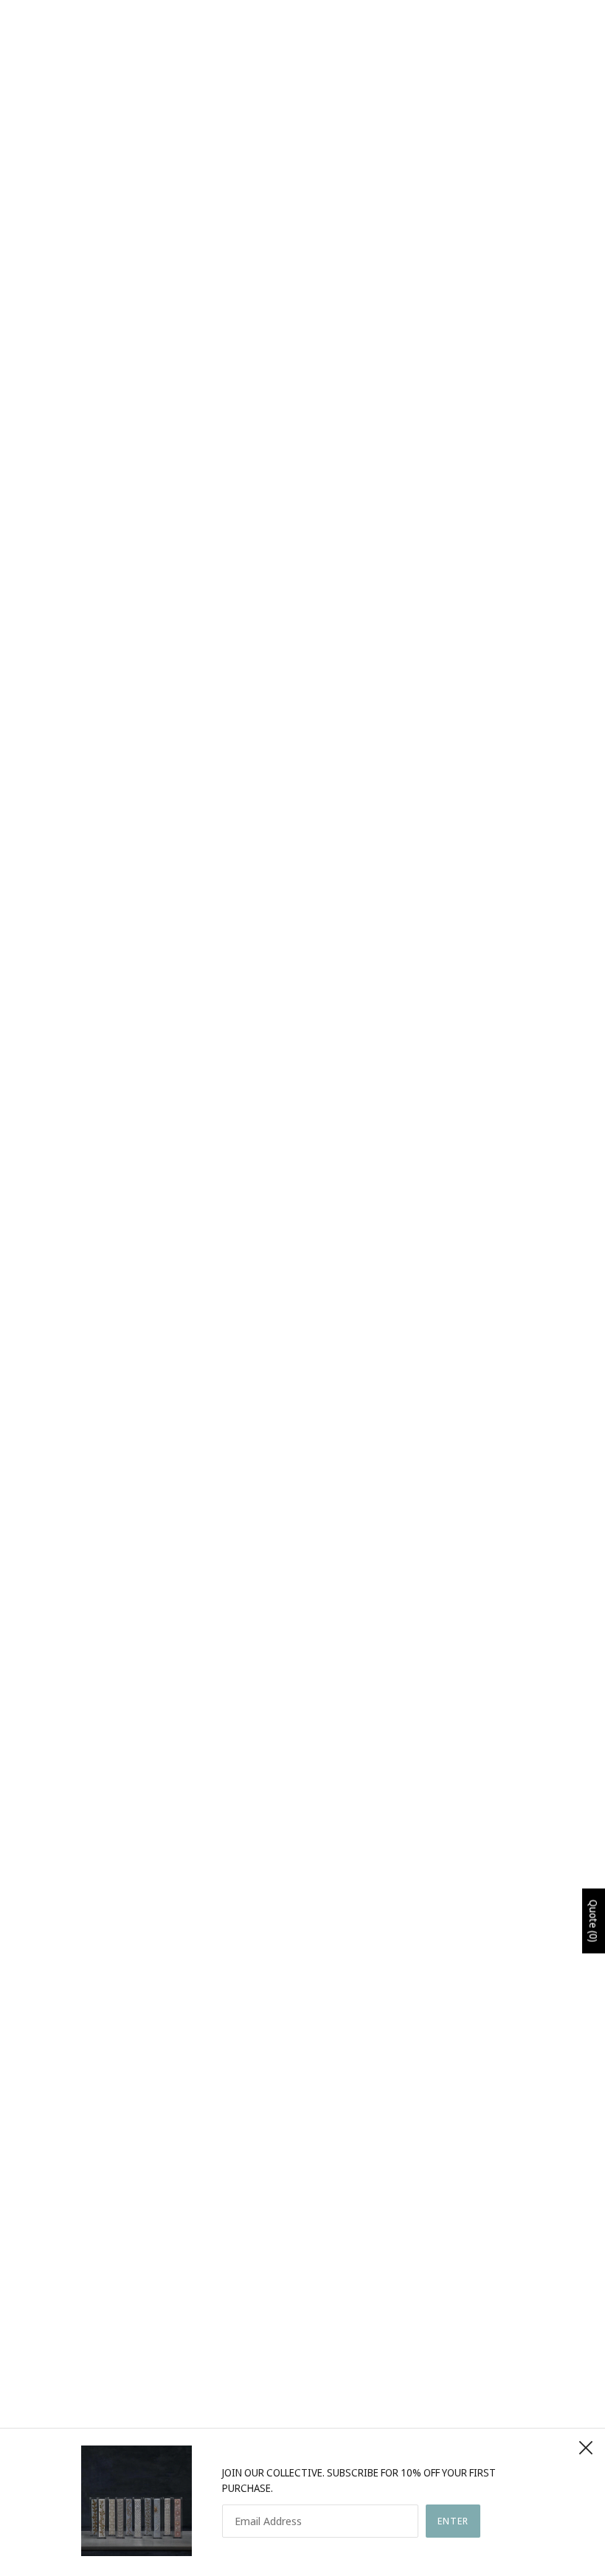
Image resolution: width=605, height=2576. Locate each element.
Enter (453, 2521)
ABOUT (283, 2353)
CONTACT (289, 2368)
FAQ (275, 2384)
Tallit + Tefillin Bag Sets (303, 966)
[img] (53, 2424)
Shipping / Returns (96, 803)
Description (79, 735)
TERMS (282, 2399)
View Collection (302, 1921)
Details (66, 769)
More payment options (453, 453)
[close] (586, 2448)
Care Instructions (96, 837)
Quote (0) (594, 1921)
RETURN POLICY (302, 2415)
